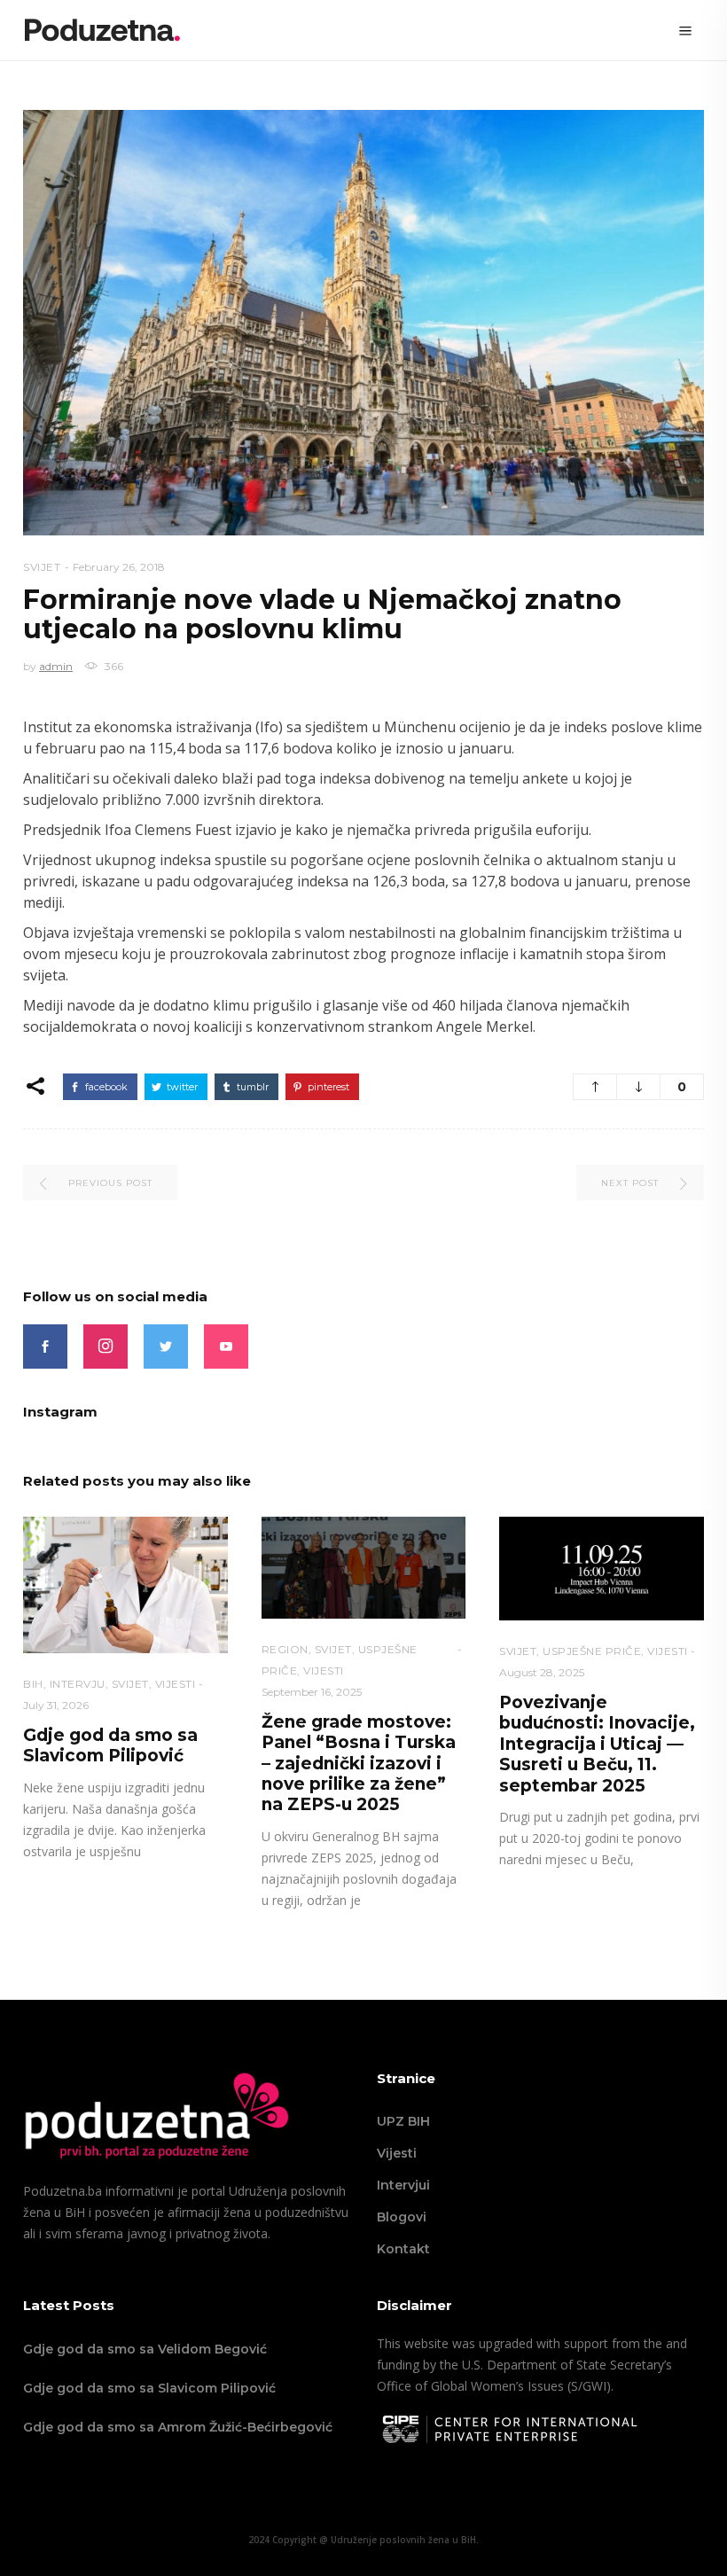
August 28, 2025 (542, 1672)
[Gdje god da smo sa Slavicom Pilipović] (125, 1585)
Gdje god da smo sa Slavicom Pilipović (110, 1745)
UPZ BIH (403, 2121)
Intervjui (403, 2185)
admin (56, 666)
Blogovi (402, 2217)
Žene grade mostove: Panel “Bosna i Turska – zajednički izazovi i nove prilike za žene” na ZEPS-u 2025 (359, 1764)
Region (285, 1649)
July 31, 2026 (56, 1705)
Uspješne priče (592, 1651)
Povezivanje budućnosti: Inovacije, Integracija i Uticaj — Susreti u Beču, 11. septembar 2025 (597, 1744)
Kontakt (403, 2249)
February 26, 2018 (119, 567)
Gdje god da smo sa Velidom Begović (145, 2349)
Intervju (78, 1684)
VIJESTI (176, 1684)
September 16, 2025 (312, 1692)
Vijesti (397, 2153)
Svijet (42, 567)
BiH (33, 1684)
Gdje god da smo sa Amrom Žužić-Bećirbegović (178, 2427)
